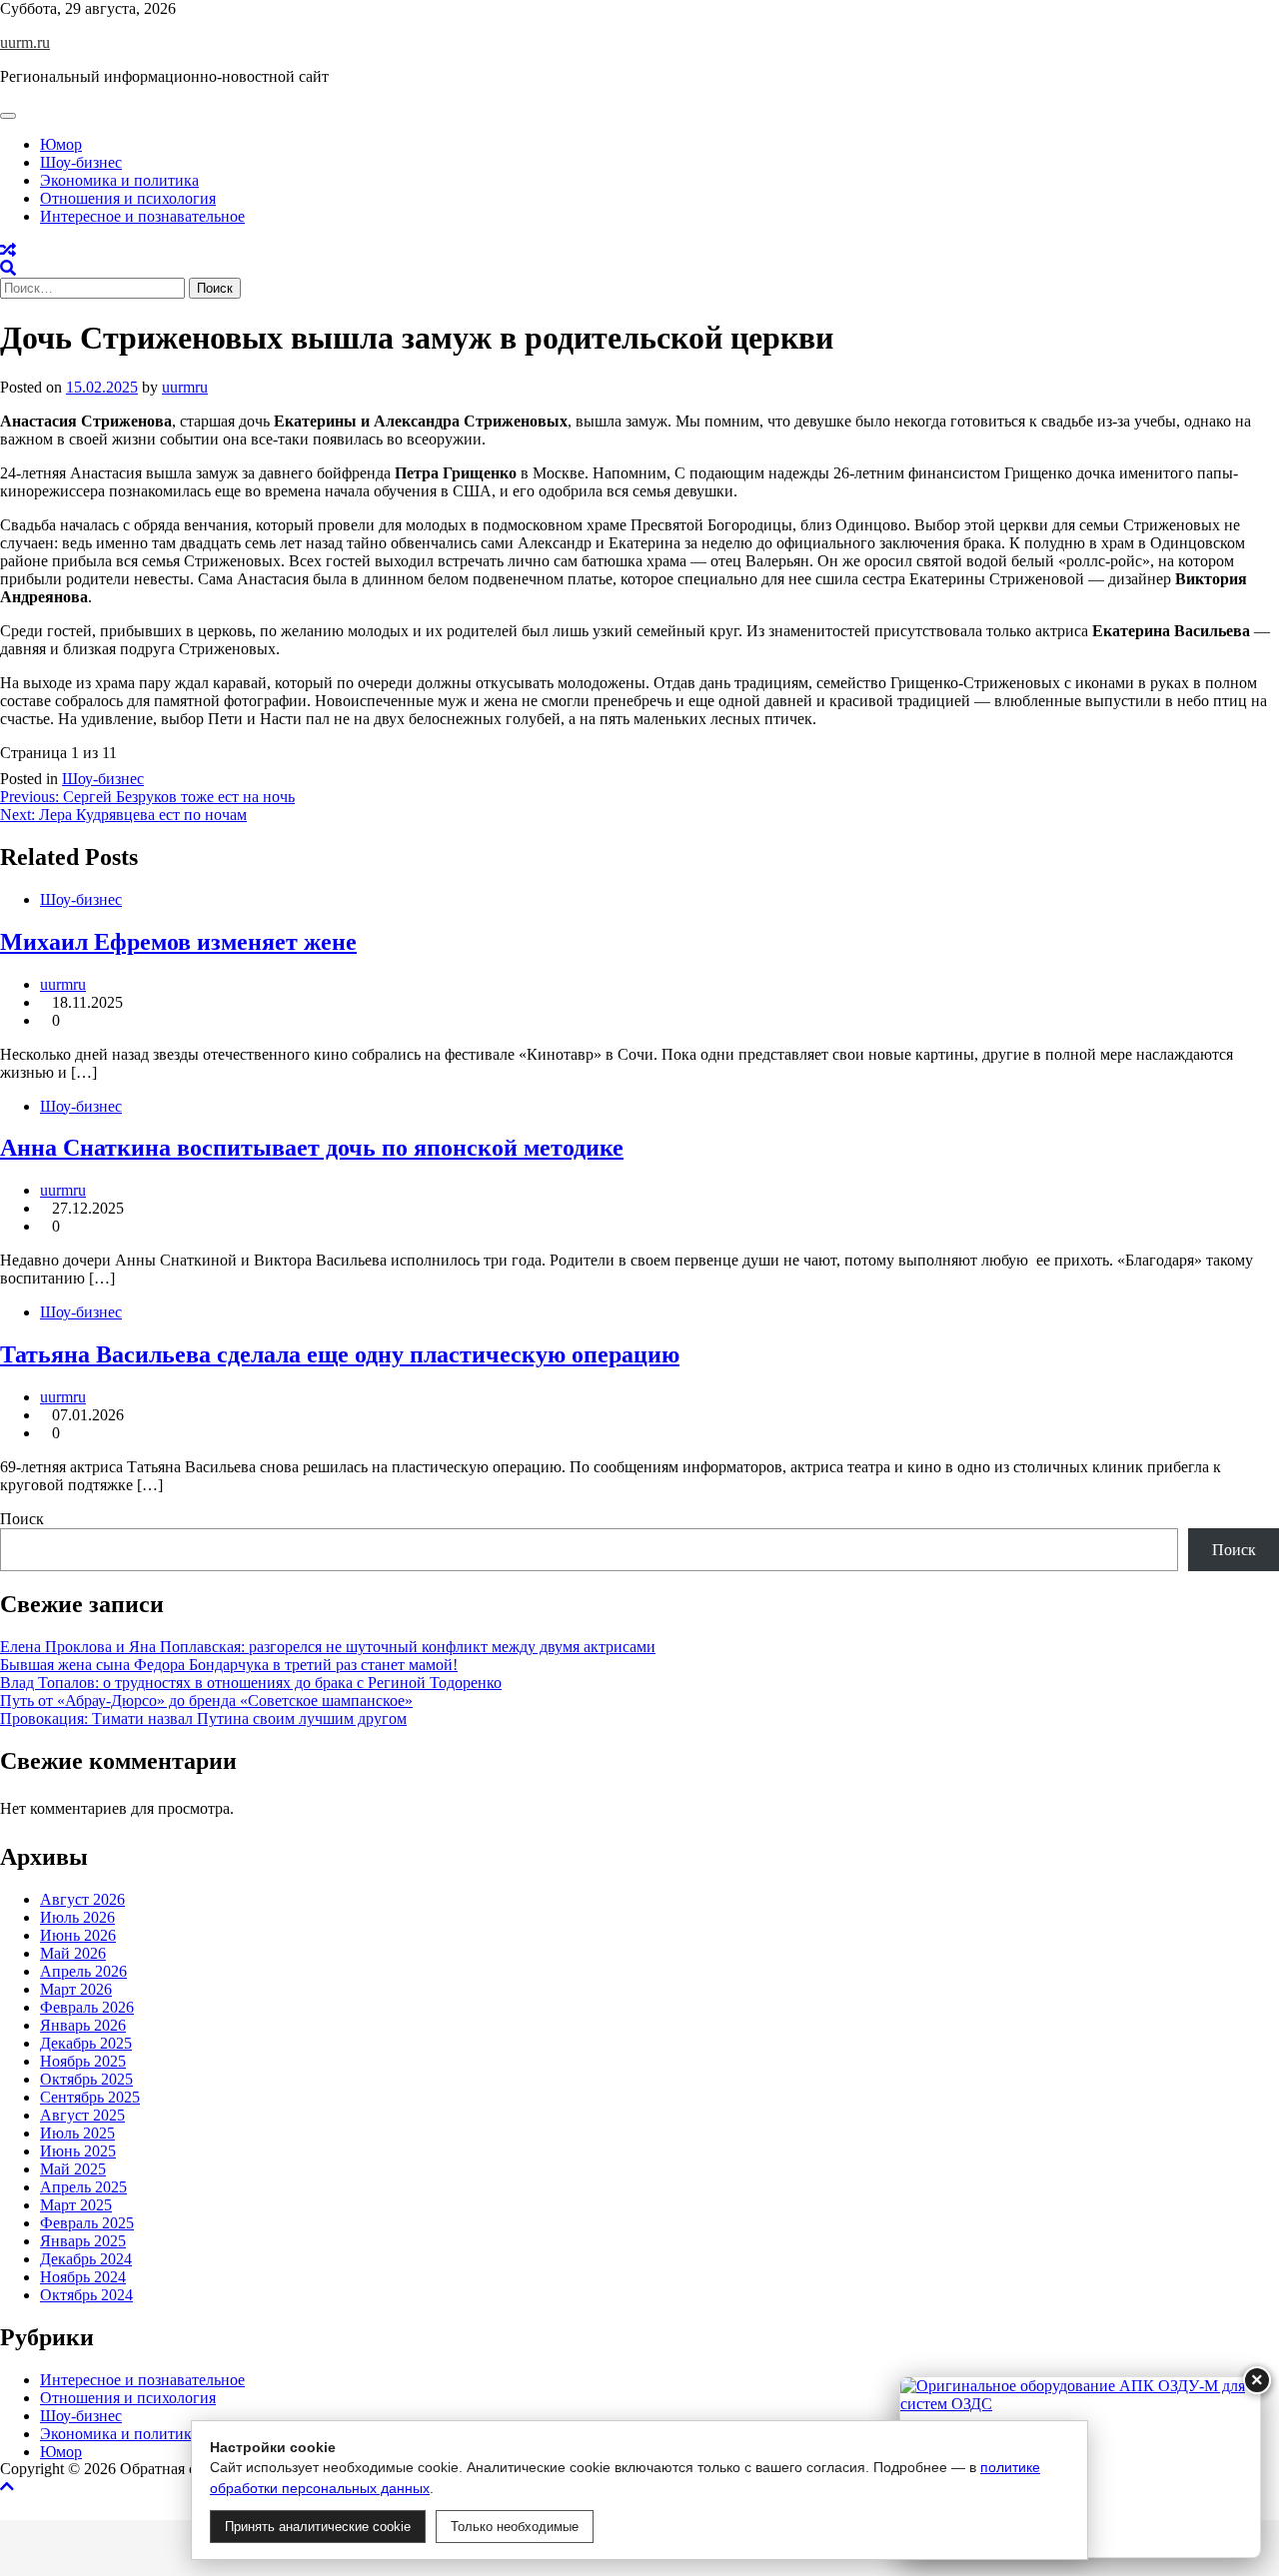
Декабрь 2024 (86, 2259)
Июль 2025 (77, 2133)
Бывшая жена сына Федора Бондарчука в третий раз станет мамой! (229, 1665)
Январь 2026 (83, 2025)
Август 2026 (82, 1899)
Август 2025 (82, 2115)
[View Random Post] (8, 250)
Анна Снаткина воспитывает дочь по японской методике (312, 1148)
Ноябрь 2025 (83, 2061)
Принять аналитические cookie (318, 2527)
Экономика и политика (119, 180)
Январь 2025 (83, 2241)
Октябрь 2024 (86, 2295)
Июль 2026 (77, 1917)
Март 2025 (76, 2205)
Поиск (22, 1519)
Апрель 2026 (83, 1971)
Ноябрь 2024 (83, 2277)
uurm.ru (25, 42)
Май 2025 (73, 2169)
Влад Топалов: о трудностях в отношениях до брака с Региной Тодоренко (251, 1683)
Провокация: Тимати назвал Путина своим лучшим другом (203, 1718)
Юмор (61, 144)
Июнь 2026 (78, 1935)
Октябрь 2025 (86, 2079)
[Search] (8, 268)
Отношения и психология (128, 198)
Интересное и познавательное (142, 216)
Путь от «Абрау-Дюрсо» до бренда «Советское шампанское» (206, 1701)
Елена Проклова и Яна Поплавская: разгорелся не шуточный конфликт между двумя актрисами (328, 1647)
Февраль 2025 (87, 2223)
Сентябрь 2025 (90, 2097)
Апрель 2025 (83, 2187)
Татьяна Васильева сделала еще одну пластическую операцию (340, 1354)
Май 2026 (73, 1953)
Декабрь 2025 (86, 2043)
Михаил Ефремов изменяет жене (178, 942)
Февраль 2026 (87, 2007)
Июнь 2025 (78, 2151)
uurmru (185, 387)
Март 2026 (76, 1989)
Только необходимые (515, 2527)
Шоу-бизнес (81, 162)
